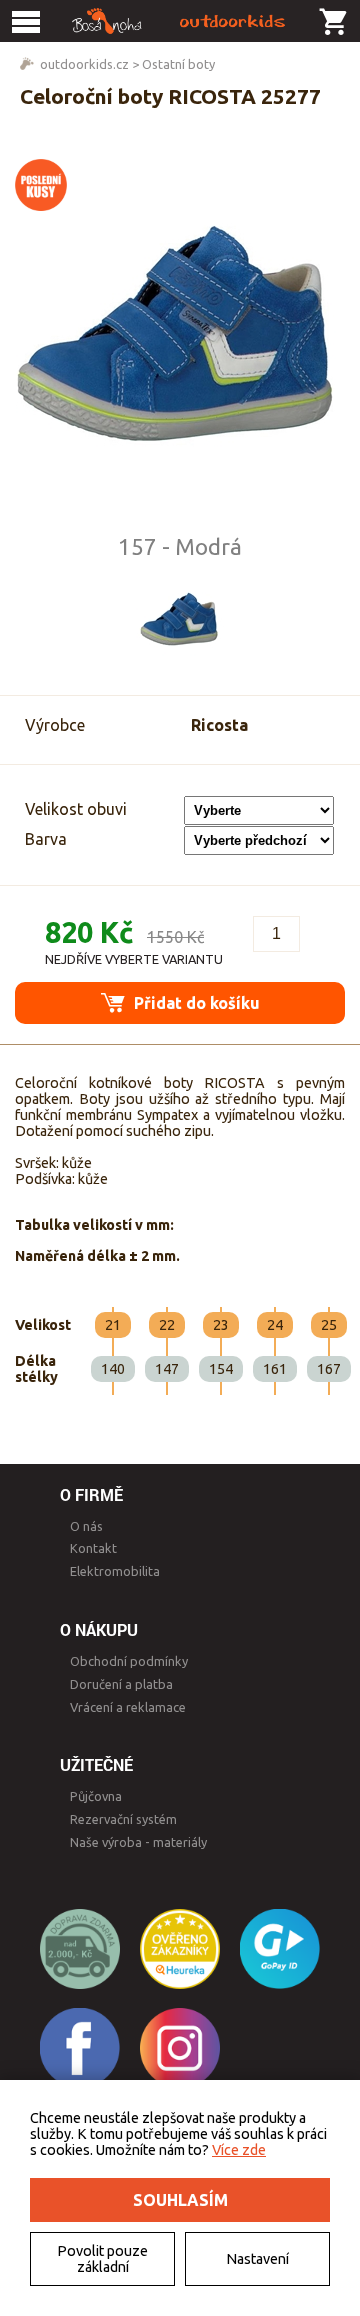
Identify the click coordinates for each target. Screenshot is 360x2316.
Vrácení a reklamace (128, 1707)
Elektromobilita (115, 1571)
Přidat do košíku (195, 1003)
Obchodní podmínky (129, 1661)
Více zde (239, 2150)
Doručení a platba (121, 1684)
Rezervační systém (123, 1819)
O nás (86, 1526)
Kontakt (93, 1548)
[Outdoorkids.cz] (180, 21)
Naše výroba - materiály (138, 1842)
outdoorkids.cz (84, 64)
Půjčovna (96, 1796)
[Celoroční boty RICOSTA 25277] (180, 339)
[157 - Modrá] (180, 620)
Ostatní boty (178, 64)
